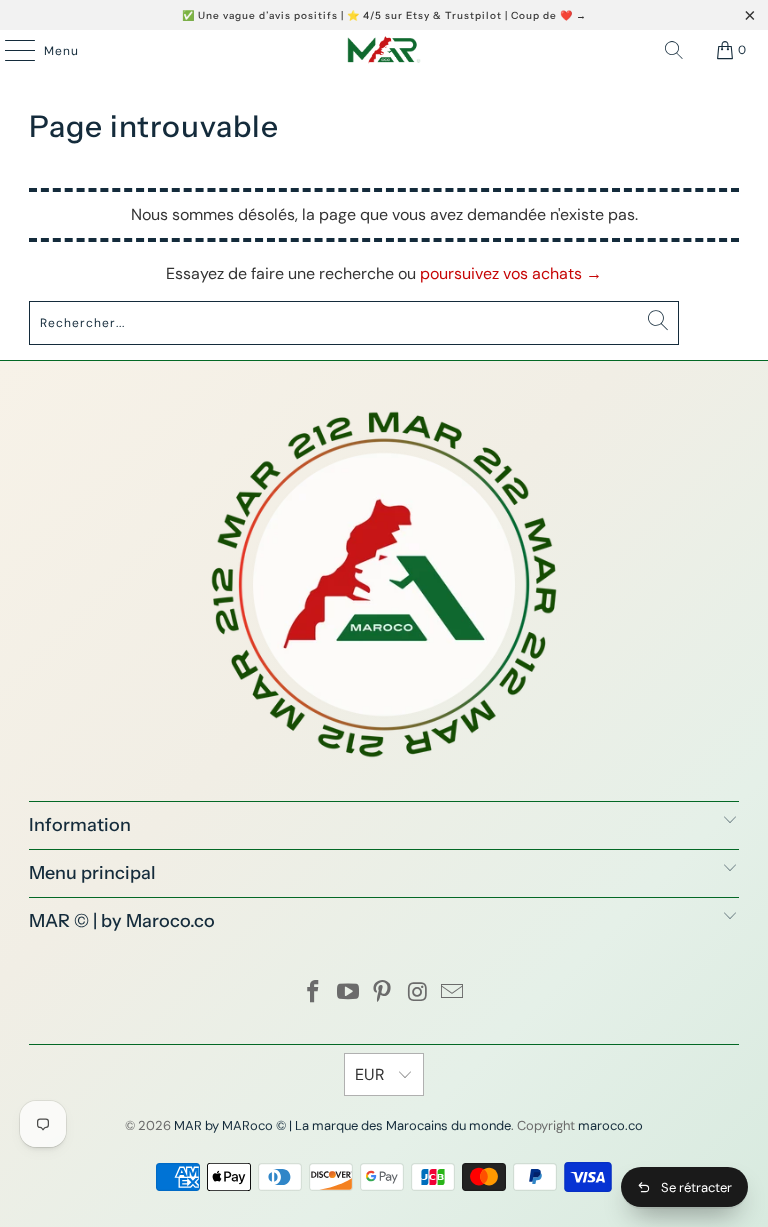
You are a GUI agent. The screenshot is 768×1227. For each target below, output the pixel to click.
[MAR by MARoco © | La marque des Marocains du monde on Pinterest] (383, 993)
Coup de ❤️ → (549, 15)
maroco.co (610, 1125)
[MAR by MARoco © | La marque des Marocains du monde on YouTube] (348, 993)
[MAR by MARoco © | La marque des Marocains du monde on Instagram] (418, 993)
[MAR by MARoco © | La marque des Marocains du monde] (384, 50)
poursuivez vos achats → (511, 273)
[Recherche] (674, 50)
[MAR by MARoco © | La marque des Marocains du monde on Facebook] (314, 993)
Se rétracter (696, 1187)
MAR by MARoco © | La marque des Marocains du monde (342, 1125)
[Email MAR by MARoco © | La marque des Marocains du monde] (453, 993)
